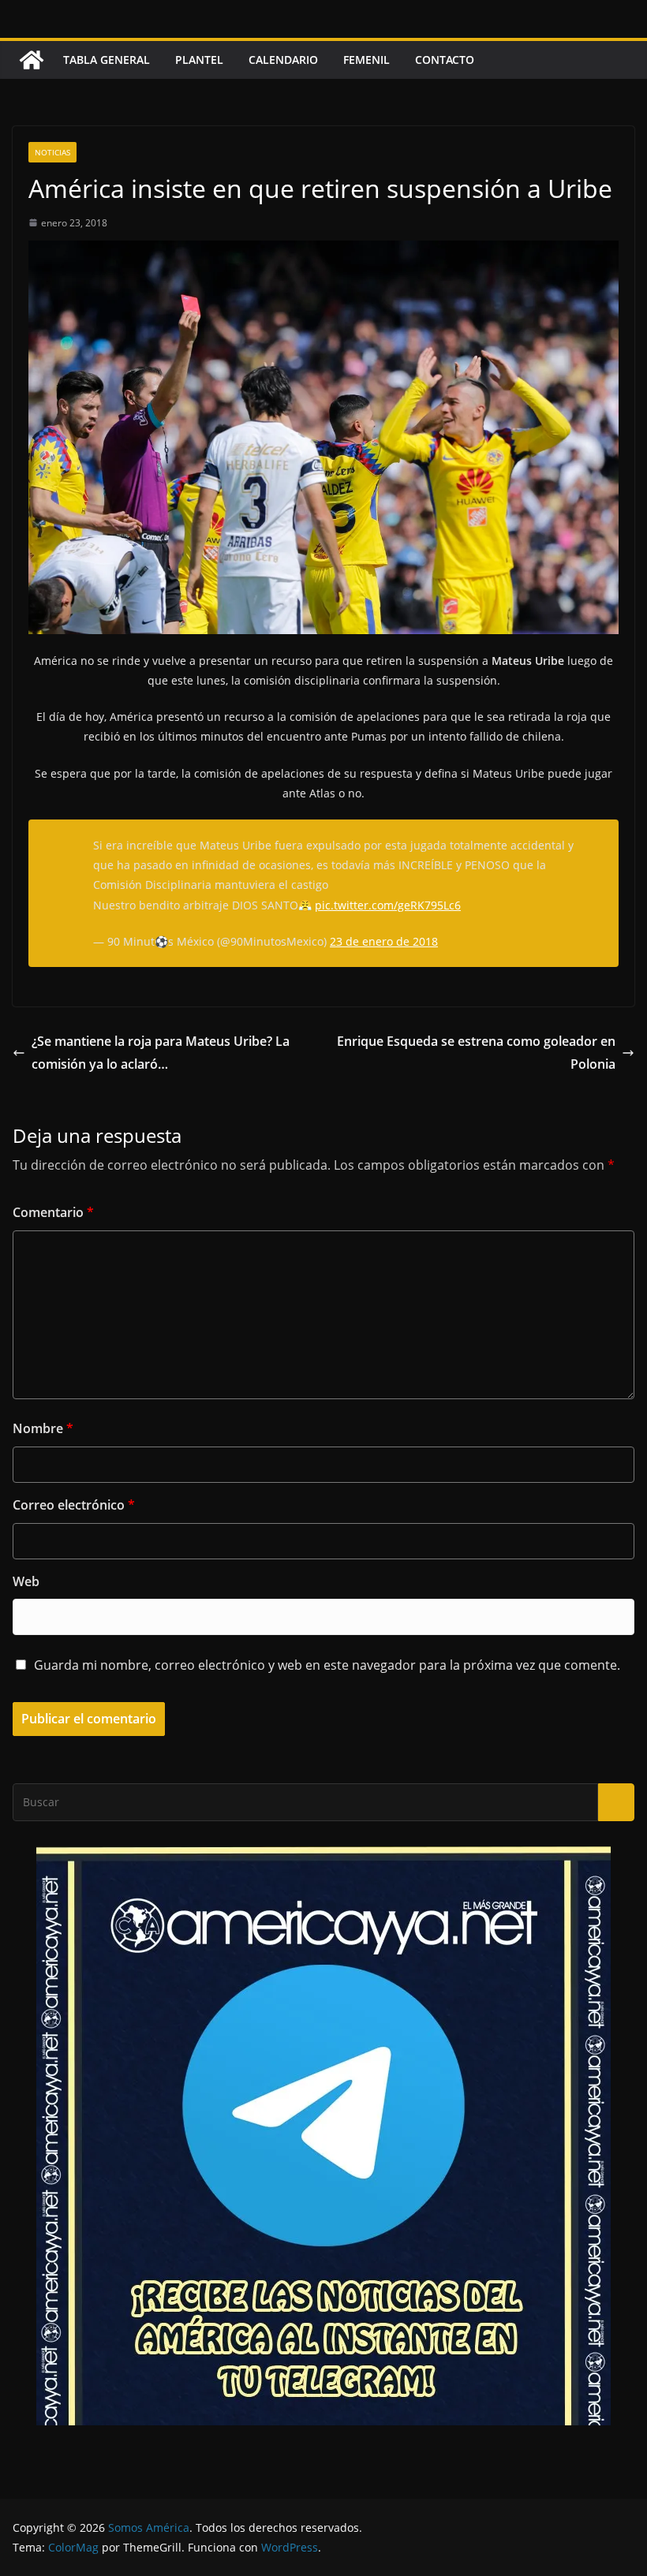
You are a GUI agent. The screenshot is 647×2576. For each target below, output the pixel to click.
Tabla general (107, 60)
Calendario (283, 60)
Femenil (367, 60)
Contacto (445, 60)
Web (26, 1581)
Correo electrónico (74, 1505)
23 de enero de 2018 (384, 941)
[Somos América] (32, 60)
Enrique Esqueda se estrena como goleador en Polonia (476, 1053)
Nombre (43, 1428)
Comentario (53, 1212)
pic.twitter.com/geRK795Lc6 (388, 905)
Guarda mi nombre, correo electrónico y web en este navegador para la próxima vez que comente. (327, 1665)
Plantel (199, 60)
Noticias (52, 152)
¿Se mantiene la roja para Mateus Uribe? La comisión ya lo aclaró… (161, 1053)
